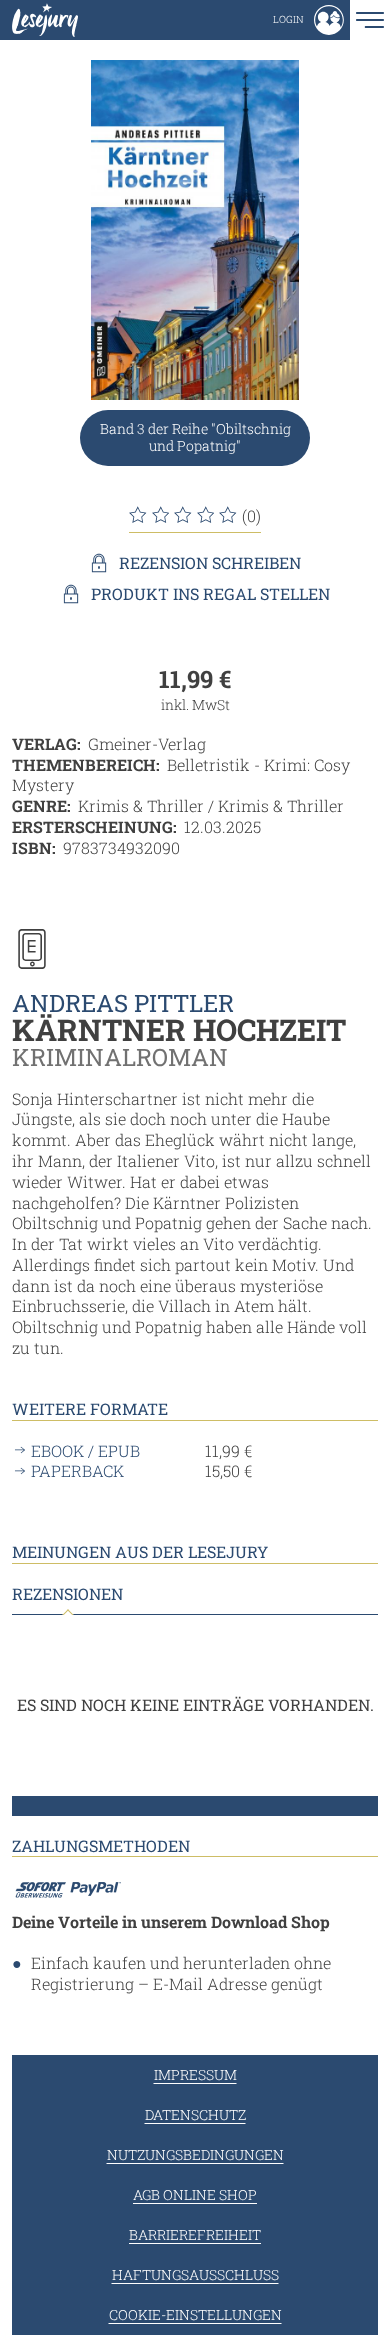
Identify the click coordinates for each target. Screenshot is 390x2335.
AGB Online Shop (195, 2194)
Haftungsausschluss (195, 2274)
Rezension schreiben (210, 563)
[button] (308, 20)
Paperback (77, 1471)
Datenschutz (195, 2114)
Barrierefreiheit (195, 2234)
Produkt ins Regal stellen (210, 594)
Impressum (195, 2074)
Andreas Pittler (123, 1003)
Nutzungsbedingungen (195, 2154)
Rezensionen (67, 1594)
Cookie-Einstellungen (195, 2314)
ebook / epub (85, 1451)
